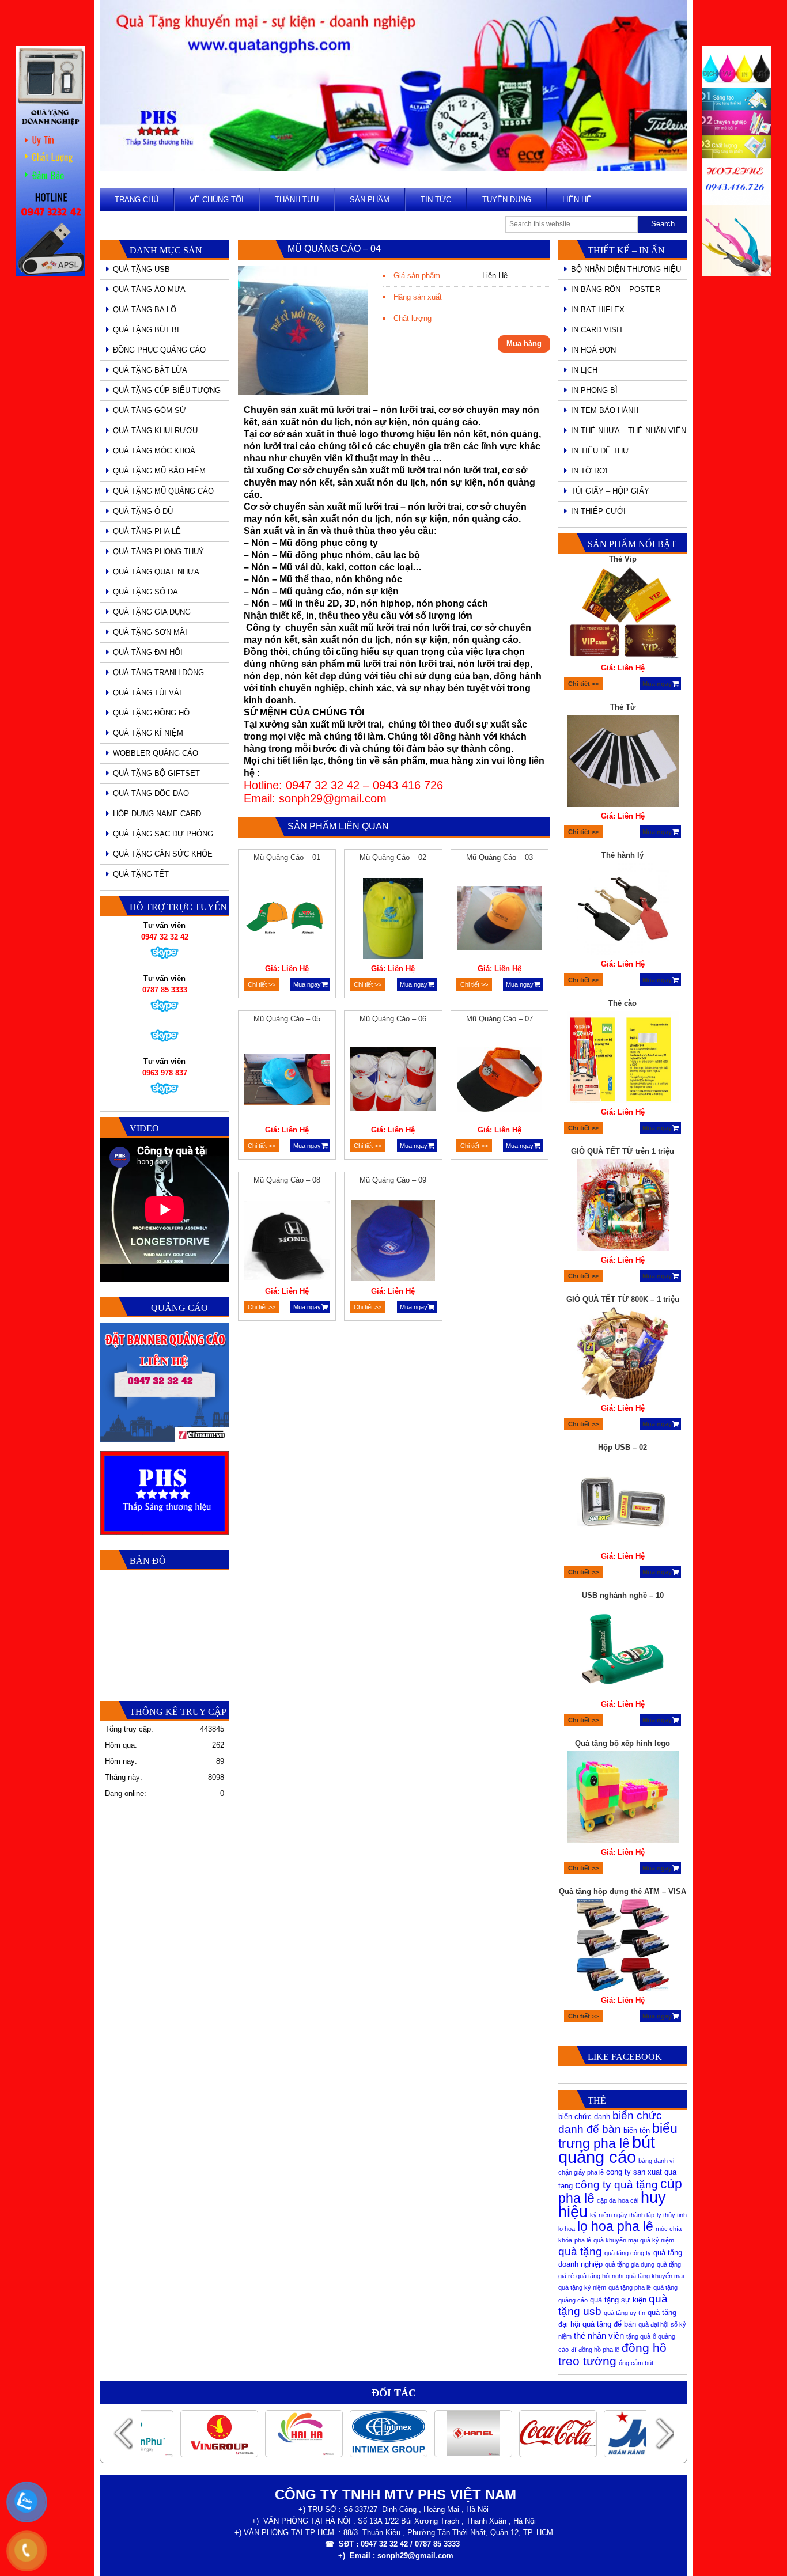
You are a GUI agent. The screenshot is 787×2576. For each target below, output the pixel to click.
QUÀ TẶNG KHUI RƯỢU (155, 431)
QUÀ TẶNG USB (141, 269)
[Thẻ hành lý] (623, 911)
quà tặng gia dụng (630, 2264)
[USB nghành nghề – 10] (623, 1651)
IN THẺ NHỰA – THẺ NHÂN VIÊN (629, 431)
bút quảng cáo (607, 2149)
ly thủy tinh (672, 2215)
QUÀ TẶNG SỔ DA (145, 592)
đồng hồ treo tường (612, 2354)
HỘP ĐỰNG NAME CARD (157, 814)
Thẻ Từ (623, 707)
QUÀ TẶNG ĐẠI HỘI (148, 652)
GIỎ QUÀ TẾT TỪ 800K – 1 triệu (623, 1299)
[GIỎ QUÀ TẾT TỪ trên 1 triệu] (623, 1207)
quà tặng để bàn (609, 2324)
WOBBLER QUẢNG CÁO (156, 753)
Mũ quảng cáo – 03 (500, 857)
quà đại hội (653, 2324)
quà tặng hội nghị (600, 2276)
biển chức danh (584, 2117)
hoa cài (628, 2200)
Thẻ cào (623, 1003)
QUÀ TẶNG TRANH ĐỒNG (158, 673)
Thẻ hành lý (623, 855)
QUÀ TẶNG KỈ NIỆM (148, 733)
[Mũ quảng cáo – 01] (287, 920)
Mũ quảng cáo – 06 (393, 1019)
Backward (123, 2433)
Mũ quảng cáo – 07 (500, 1019)
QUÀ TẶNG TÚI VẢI (147, 693)
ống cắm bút (636, 2363)
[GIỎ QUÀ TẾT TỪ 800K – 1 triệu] (623, 1355)
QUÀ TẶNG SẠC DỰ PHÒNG (163, 834)
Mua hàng (524, 344)
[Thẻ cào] (623, 1059)
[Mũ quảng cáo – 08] (287, 1242)
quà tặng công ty (628, 2253)
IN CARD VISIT (597, 330)
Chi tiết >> (262, 984)
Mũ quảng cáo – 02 (393, 857)
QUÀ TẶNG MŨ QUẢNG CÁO (163, 491)
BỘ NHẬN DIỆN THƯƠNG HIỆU (626, 269)
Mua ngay (307, 984)
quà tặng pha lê (630, 2287)
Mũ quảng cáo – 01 (287, 857)
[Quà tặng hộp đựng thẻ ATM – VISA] (623, 1947)
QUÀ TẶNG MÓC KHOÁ (154, 451)
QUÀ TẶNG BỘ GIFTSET (156, 773)
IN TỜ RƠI (589, 471)
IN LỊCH (584, 370)
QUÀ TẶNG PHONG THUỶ (158, 552)
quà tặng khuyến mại (655, 2276)
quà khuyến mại (616, 2240)
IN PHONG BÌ (594, 390)
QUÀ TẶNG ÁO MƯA (149, 289)
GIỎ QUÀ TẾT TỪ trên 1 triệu (623, 1151)
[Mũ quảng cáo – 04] (303, 393)
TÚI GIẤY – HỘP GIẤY (610, 491)
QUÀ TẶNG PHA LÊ (147, 531)
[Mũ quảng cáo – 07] (500, 1081)
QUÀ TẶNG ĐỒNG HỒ (151, 713)
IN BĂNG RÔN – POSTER (616, 289)
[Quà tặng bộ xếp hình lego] (623, 1799)
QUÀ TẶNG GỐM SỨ (150, 410)
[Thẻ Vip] (623, 615)
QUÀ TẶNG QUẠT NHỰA (156, 572)
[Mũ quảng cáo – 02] (393, 920)
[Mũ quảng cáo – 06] (393, 1081)
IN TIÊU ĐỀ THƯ (600, 451)
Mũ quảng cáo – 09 (393, 1180)
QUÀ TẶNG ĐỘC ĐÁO (151, 793)
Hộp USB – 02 (623, 1447)
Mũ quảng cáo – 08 (287, 1180)
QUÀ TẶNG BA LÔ (145, 310)
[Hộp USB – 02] (623, 1503)
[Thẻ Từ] (623, 763)
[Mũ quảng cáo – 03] (500, 920)
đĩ (574, 2350)
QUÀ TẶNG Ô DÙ (143, 511)
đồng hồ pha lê (599, 2350)
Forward (664, 2433)
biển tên (637, 2130)
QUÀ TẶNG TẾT (141, 874)
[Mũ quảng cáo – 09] (393, 1242)
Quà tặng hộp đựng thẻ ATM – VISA (623, 1891)
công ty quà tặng (616, 2185)
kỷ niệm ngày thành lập (622, 2215)
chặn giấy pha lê (581, 2172)
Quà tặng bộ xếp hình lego (623, 1743)
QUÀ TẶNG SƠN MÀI (150, 632)
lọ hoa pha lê (615, 2226)
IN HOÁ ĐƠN (593, 350)
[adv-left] (51, 274)
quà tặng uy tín (625, 2313)
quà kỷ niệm (657, 2240)
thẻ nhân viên (599, 2336)
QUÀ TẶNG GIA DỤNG (152, 612)
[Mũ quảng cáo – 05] (287, 1081)
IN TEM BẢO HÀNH (605, 410)
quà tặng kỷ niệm (582, 2287)
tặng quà (638, 2336)
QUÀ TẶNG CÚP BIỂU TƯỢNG (167, 390)
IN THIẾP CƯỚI (598, 511)
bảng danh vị (656, 2161)
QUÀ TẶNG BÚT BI (146, 330)
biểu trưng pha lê (618, 2136)
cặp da (606, 2200)
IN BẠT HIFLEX (598, 310)
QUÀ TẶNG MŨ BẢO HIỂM (159, 471)
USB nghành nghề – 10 (623, 1595)
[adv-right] (736, 274)
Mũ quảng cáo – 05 (287, 1019)
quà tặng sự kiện (618, 2300)
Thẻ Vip (623, 559)
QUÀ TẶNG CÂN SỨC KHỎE (163, 854)
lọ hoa (567, 2229)
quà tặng (580, 2251)
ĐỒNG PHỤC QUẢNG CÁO (159, 350)
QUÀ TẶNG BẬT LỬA (150, 370)
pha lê (583, 2240)
